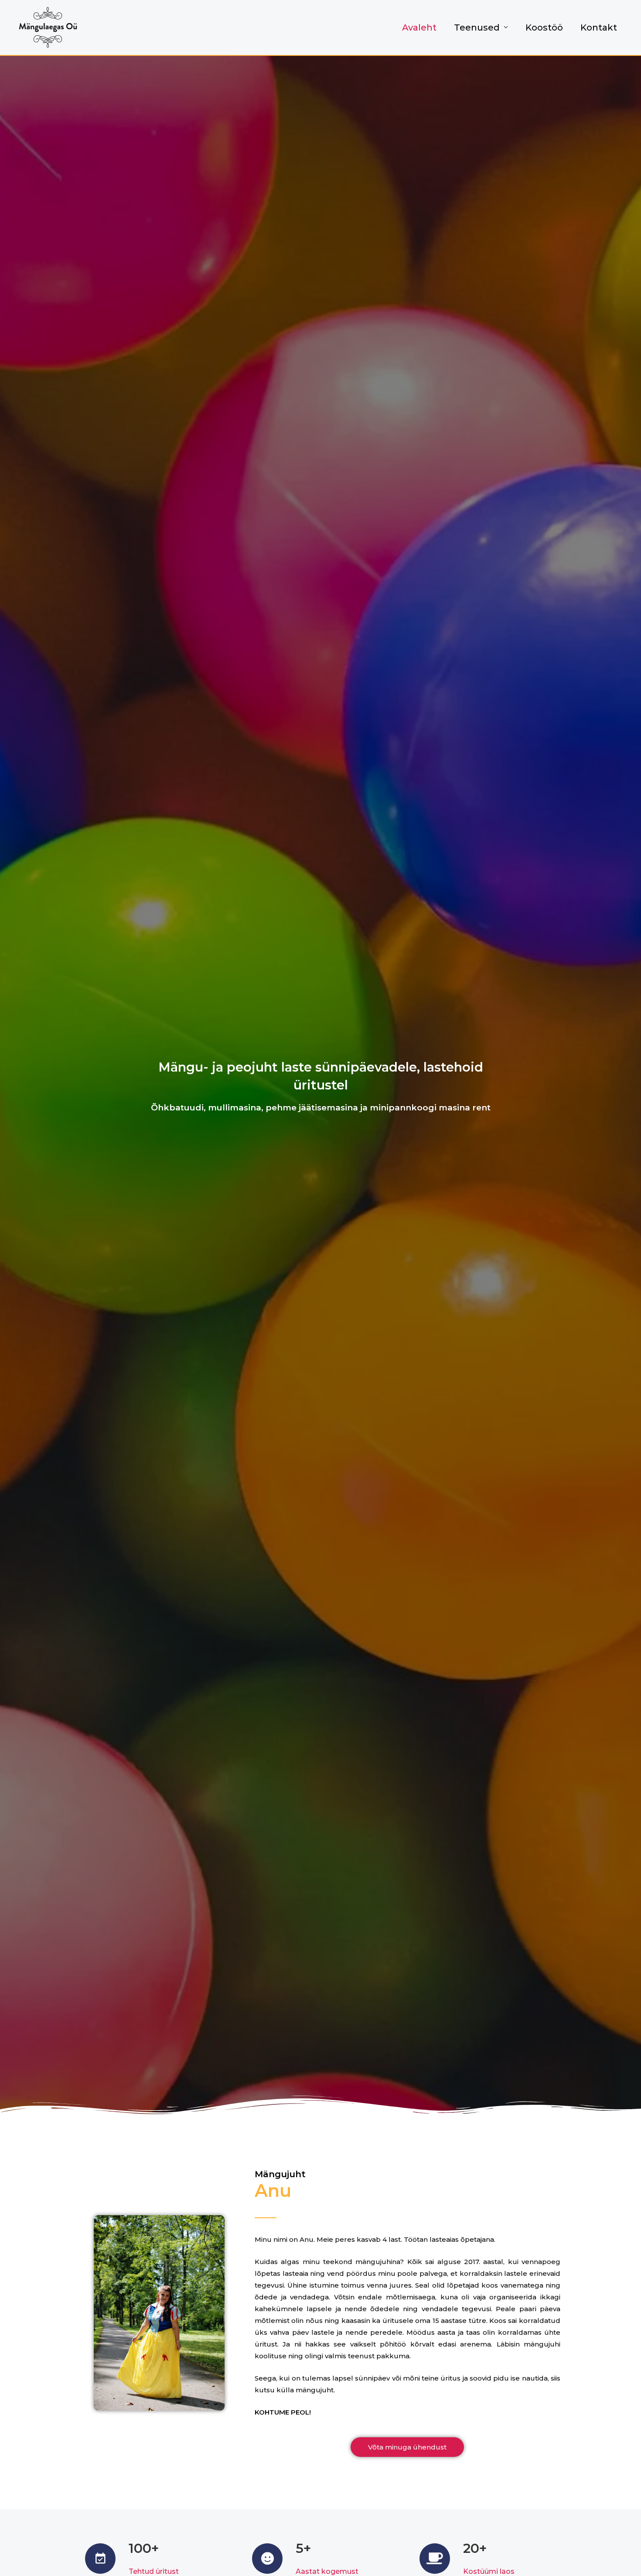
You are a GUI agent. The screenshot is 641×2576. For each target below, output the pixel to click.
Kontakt (599, 27)
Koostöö (544, 27)
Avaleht (419, 27)
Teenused (477, 27)
